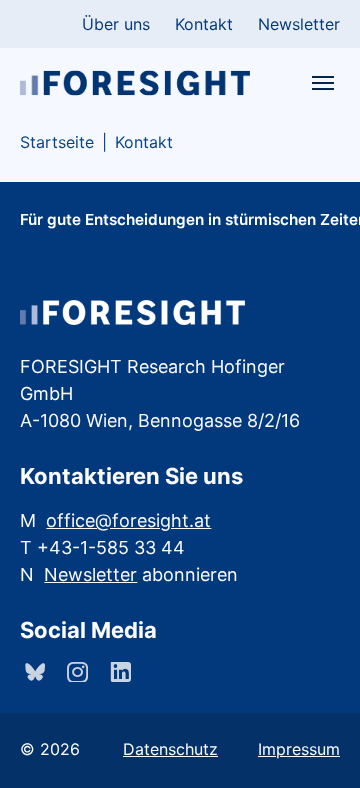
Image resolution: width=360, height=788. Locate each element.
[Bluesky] (32, 672)
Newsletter (90, 574)
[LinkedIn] (118, 672)
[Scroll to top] (316, 744)
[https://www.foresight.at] (135, 82)
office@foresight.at (128, 520)
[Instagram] (75, 672)
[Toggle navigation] (323, 83)
